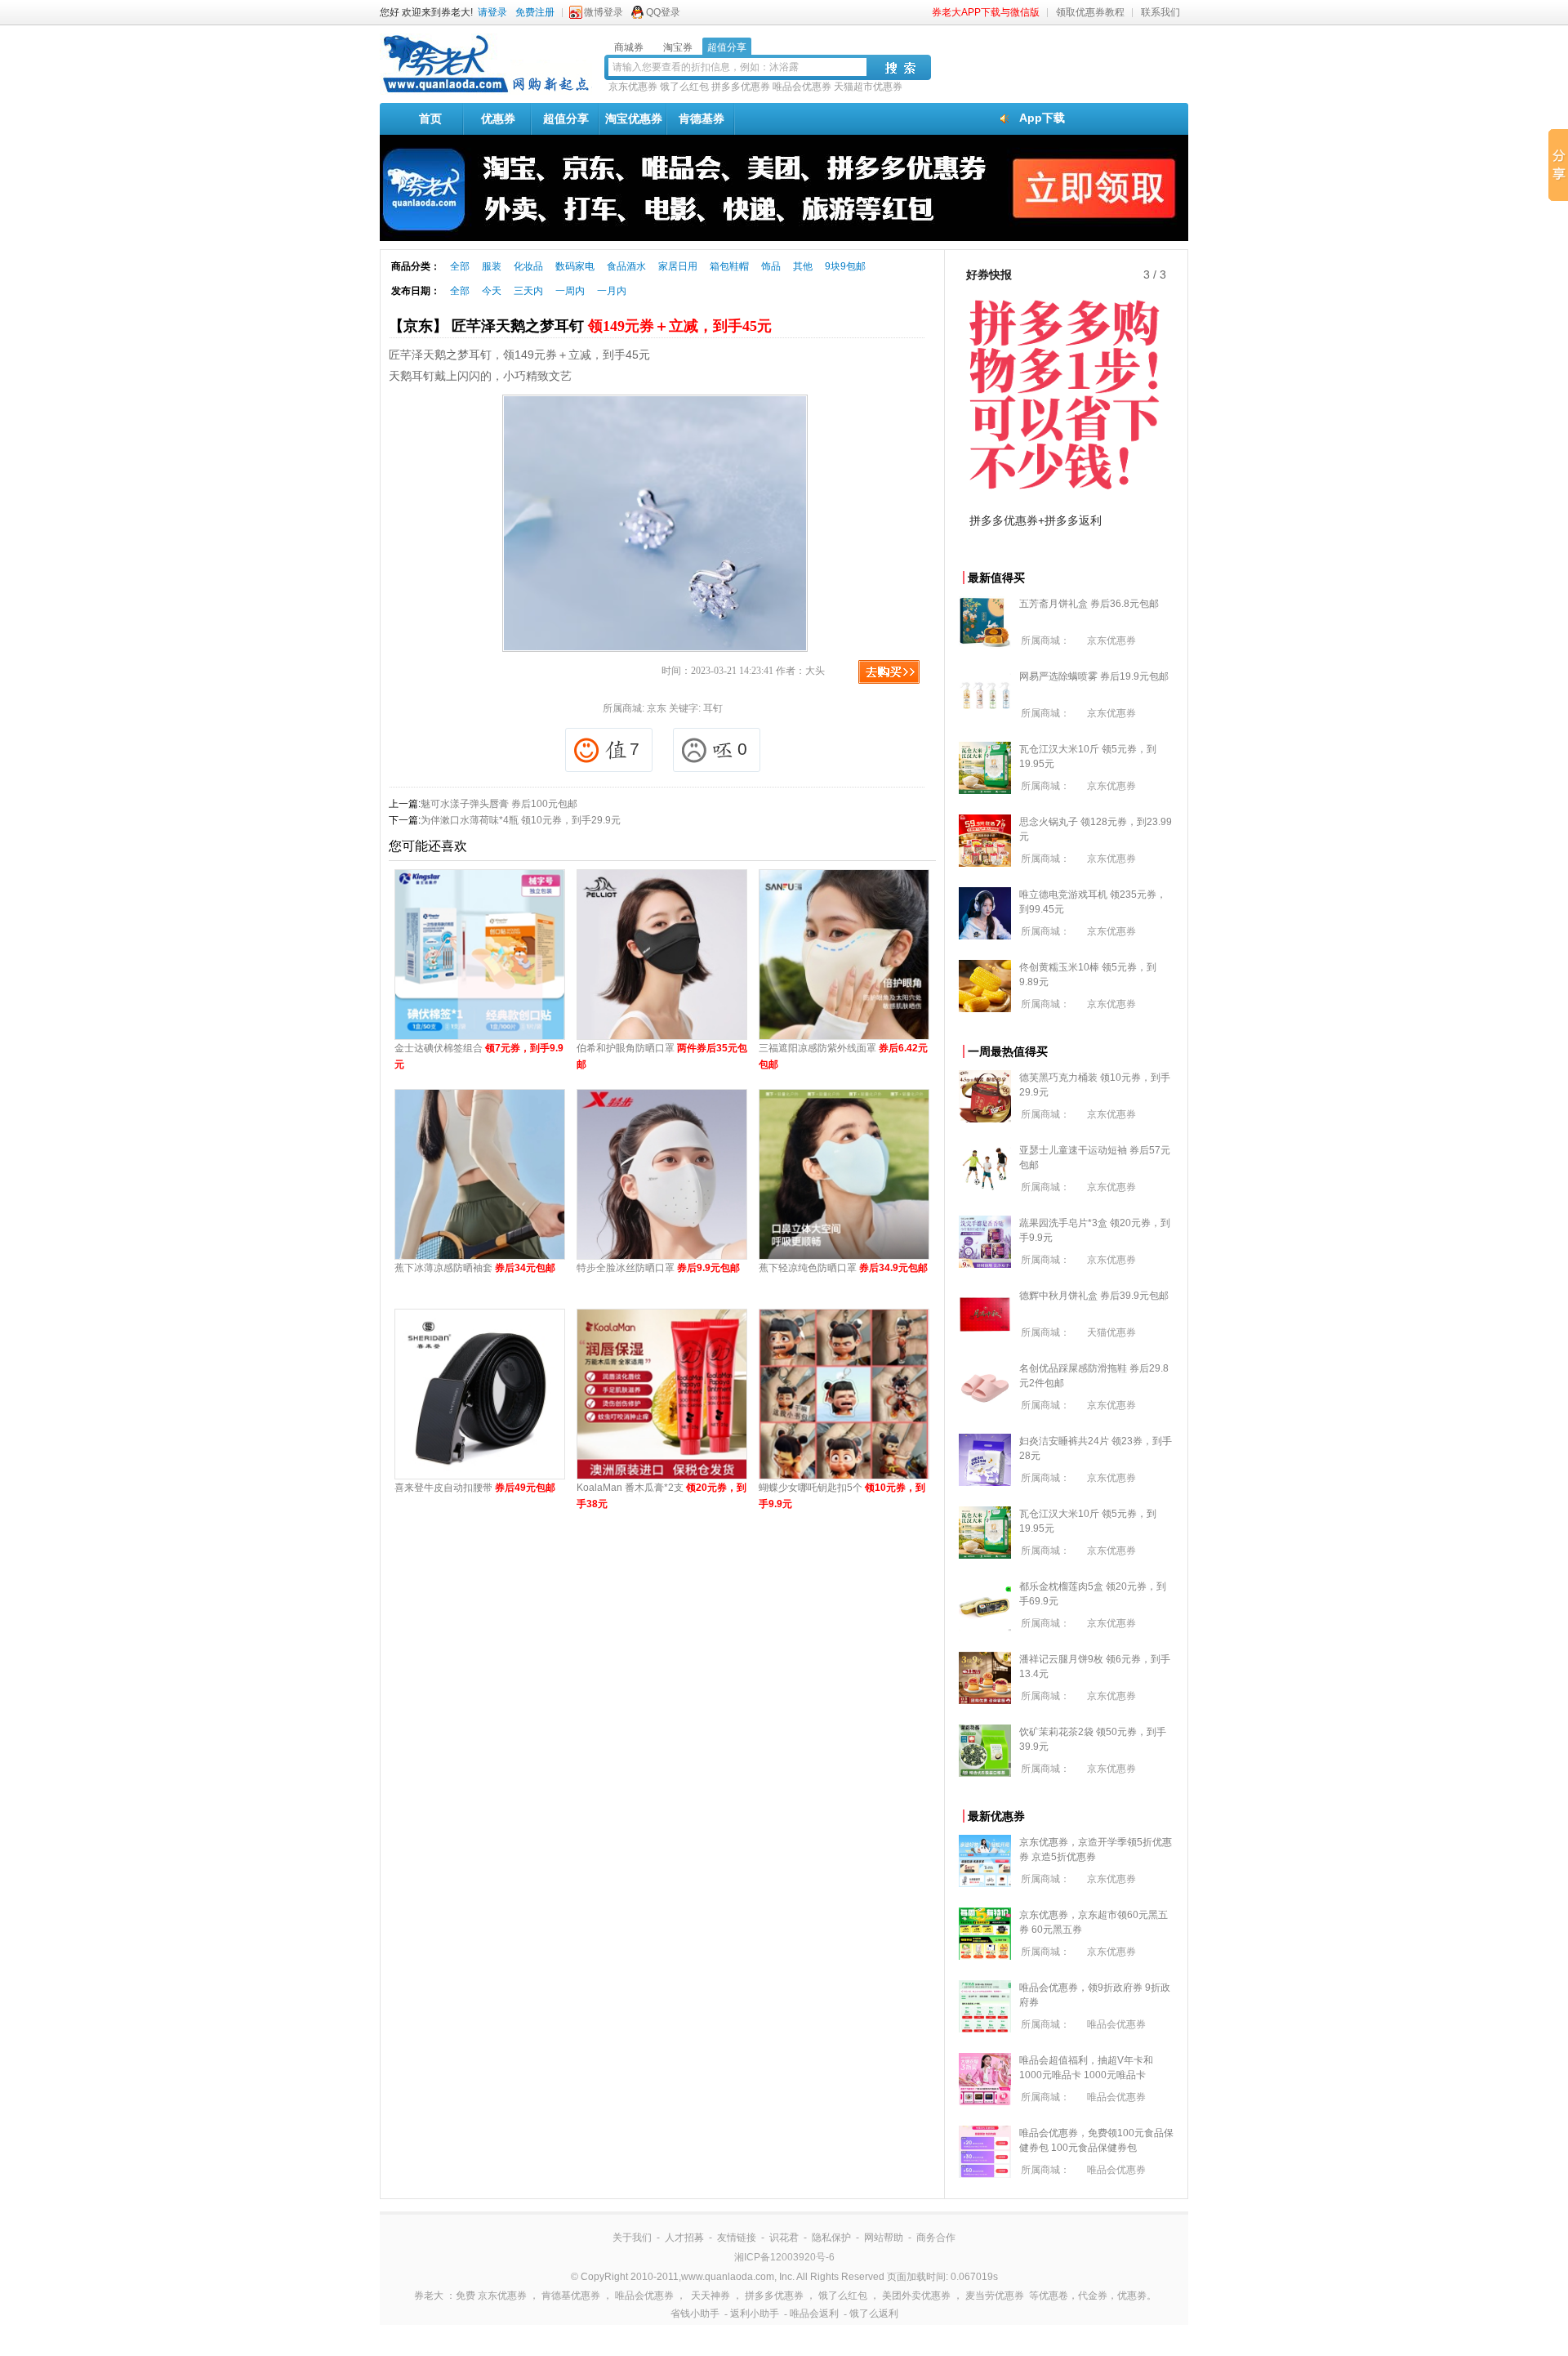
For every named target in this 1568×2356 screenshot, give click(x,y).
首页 (430, 118)
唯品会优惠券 (802, 87)
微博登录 (604, 12)
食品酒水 (626, 266)
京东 (657, 708)
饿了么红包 (684, 87)
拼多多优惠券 (741, 87)
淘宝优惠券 (634, 118)
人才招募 (684, 2238)
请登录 (492, 12)
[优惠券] (486, 91)
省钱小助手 (695, 2314)
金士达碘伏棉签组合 (479, 1056)
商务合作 (936, 2238)
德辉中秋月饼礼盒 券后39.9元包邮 (1094, 1296)
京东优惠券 (633, 87)
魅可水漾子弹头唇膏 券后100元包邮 (499, 804)
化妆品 (528, 266)
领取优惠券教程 (1090, 12)
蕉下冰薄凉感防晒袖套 (475, 1268)
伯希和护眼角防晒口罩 (662, 1056)
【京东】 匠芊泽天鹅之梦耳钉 (580, 326)
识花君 (784, 2238)
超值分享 (566, 118)
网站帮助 (884, 2238)
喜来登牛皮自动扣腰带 (475, 1488)
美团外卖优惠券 (916, 2296)
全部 (460, 266)
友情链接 (737, 2238)
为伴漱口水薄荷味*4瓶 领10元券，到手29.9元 (521, 820)
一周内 (570, 291)
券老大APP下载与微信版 (986, 12)
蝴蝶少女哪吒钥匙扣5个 (842, 1496)
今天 (492, 291)
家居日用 (678, 266)
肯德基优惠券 (571, 2296)
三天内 (528, 291)
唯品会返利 (814, 2314)
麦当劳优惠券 (995, 2296)
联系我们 (1160, 12)
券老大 (429, 2296)
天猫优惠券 (1111, 1332)
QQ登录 (663, 12)
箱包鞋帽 (729, 266)
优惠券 (498, 118)
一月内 (612, 291)
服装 (492, 266)
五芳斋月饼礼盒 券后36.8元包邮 (1089, 604)
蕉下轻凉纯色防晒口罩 (843, 1268)
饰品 (771, 266)
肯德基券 (702, 118)
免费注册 (535, 12)
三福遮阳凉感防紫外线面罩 (843, 1056)
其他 (803, 266)
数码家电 (575, 266)
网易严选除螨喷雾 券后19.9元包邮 (1094, 676)
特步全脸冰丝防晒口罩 (658, 1268)
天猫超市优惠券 (868, 87)
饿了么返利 (874, 2314)
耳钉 (713, 708)
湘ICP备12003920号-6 (784, 2257)
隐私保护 (831, 2238)
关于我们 (632, 2238)
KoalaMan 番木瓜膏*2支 (661, 1496)
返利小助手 (755, 2314)
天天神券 (710, 2296)
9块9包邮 (845, 266)
